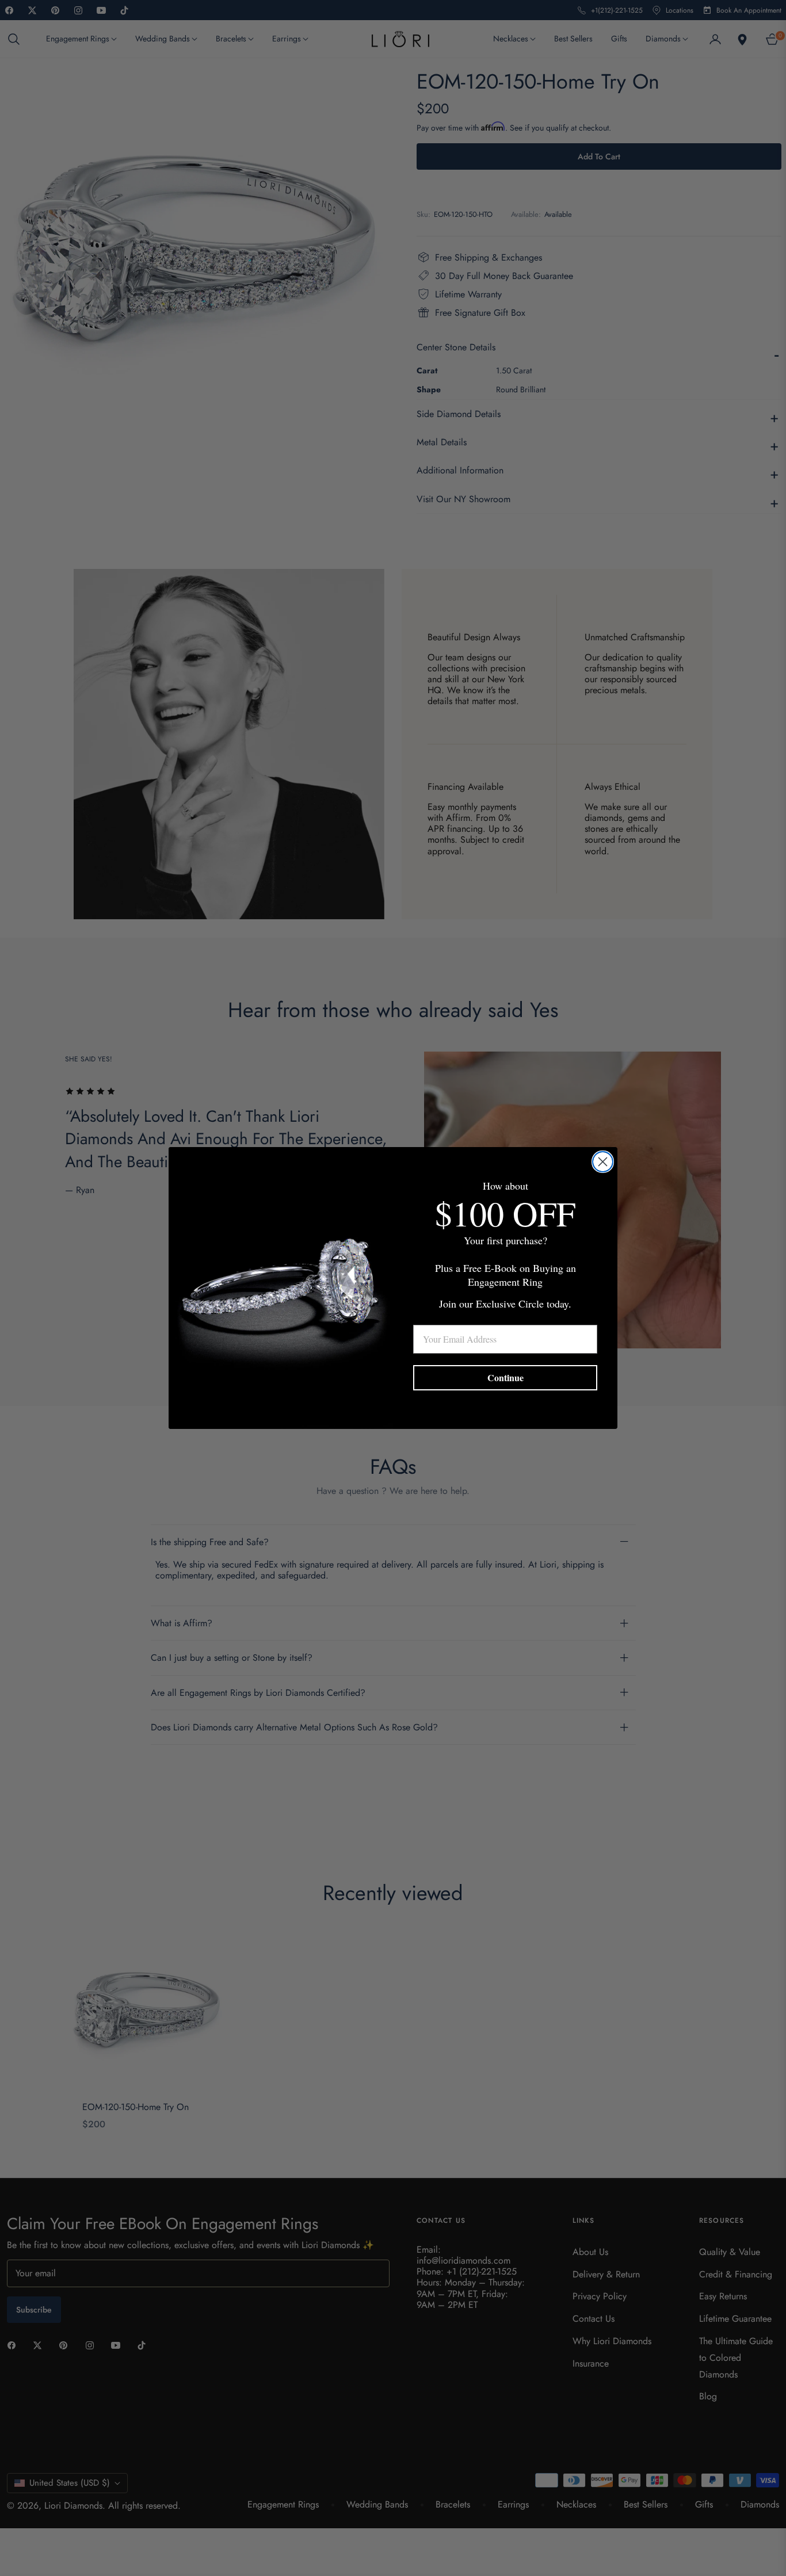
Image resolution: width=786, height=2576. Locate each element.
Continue (505, 1377)
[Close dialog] (603, 1162)
